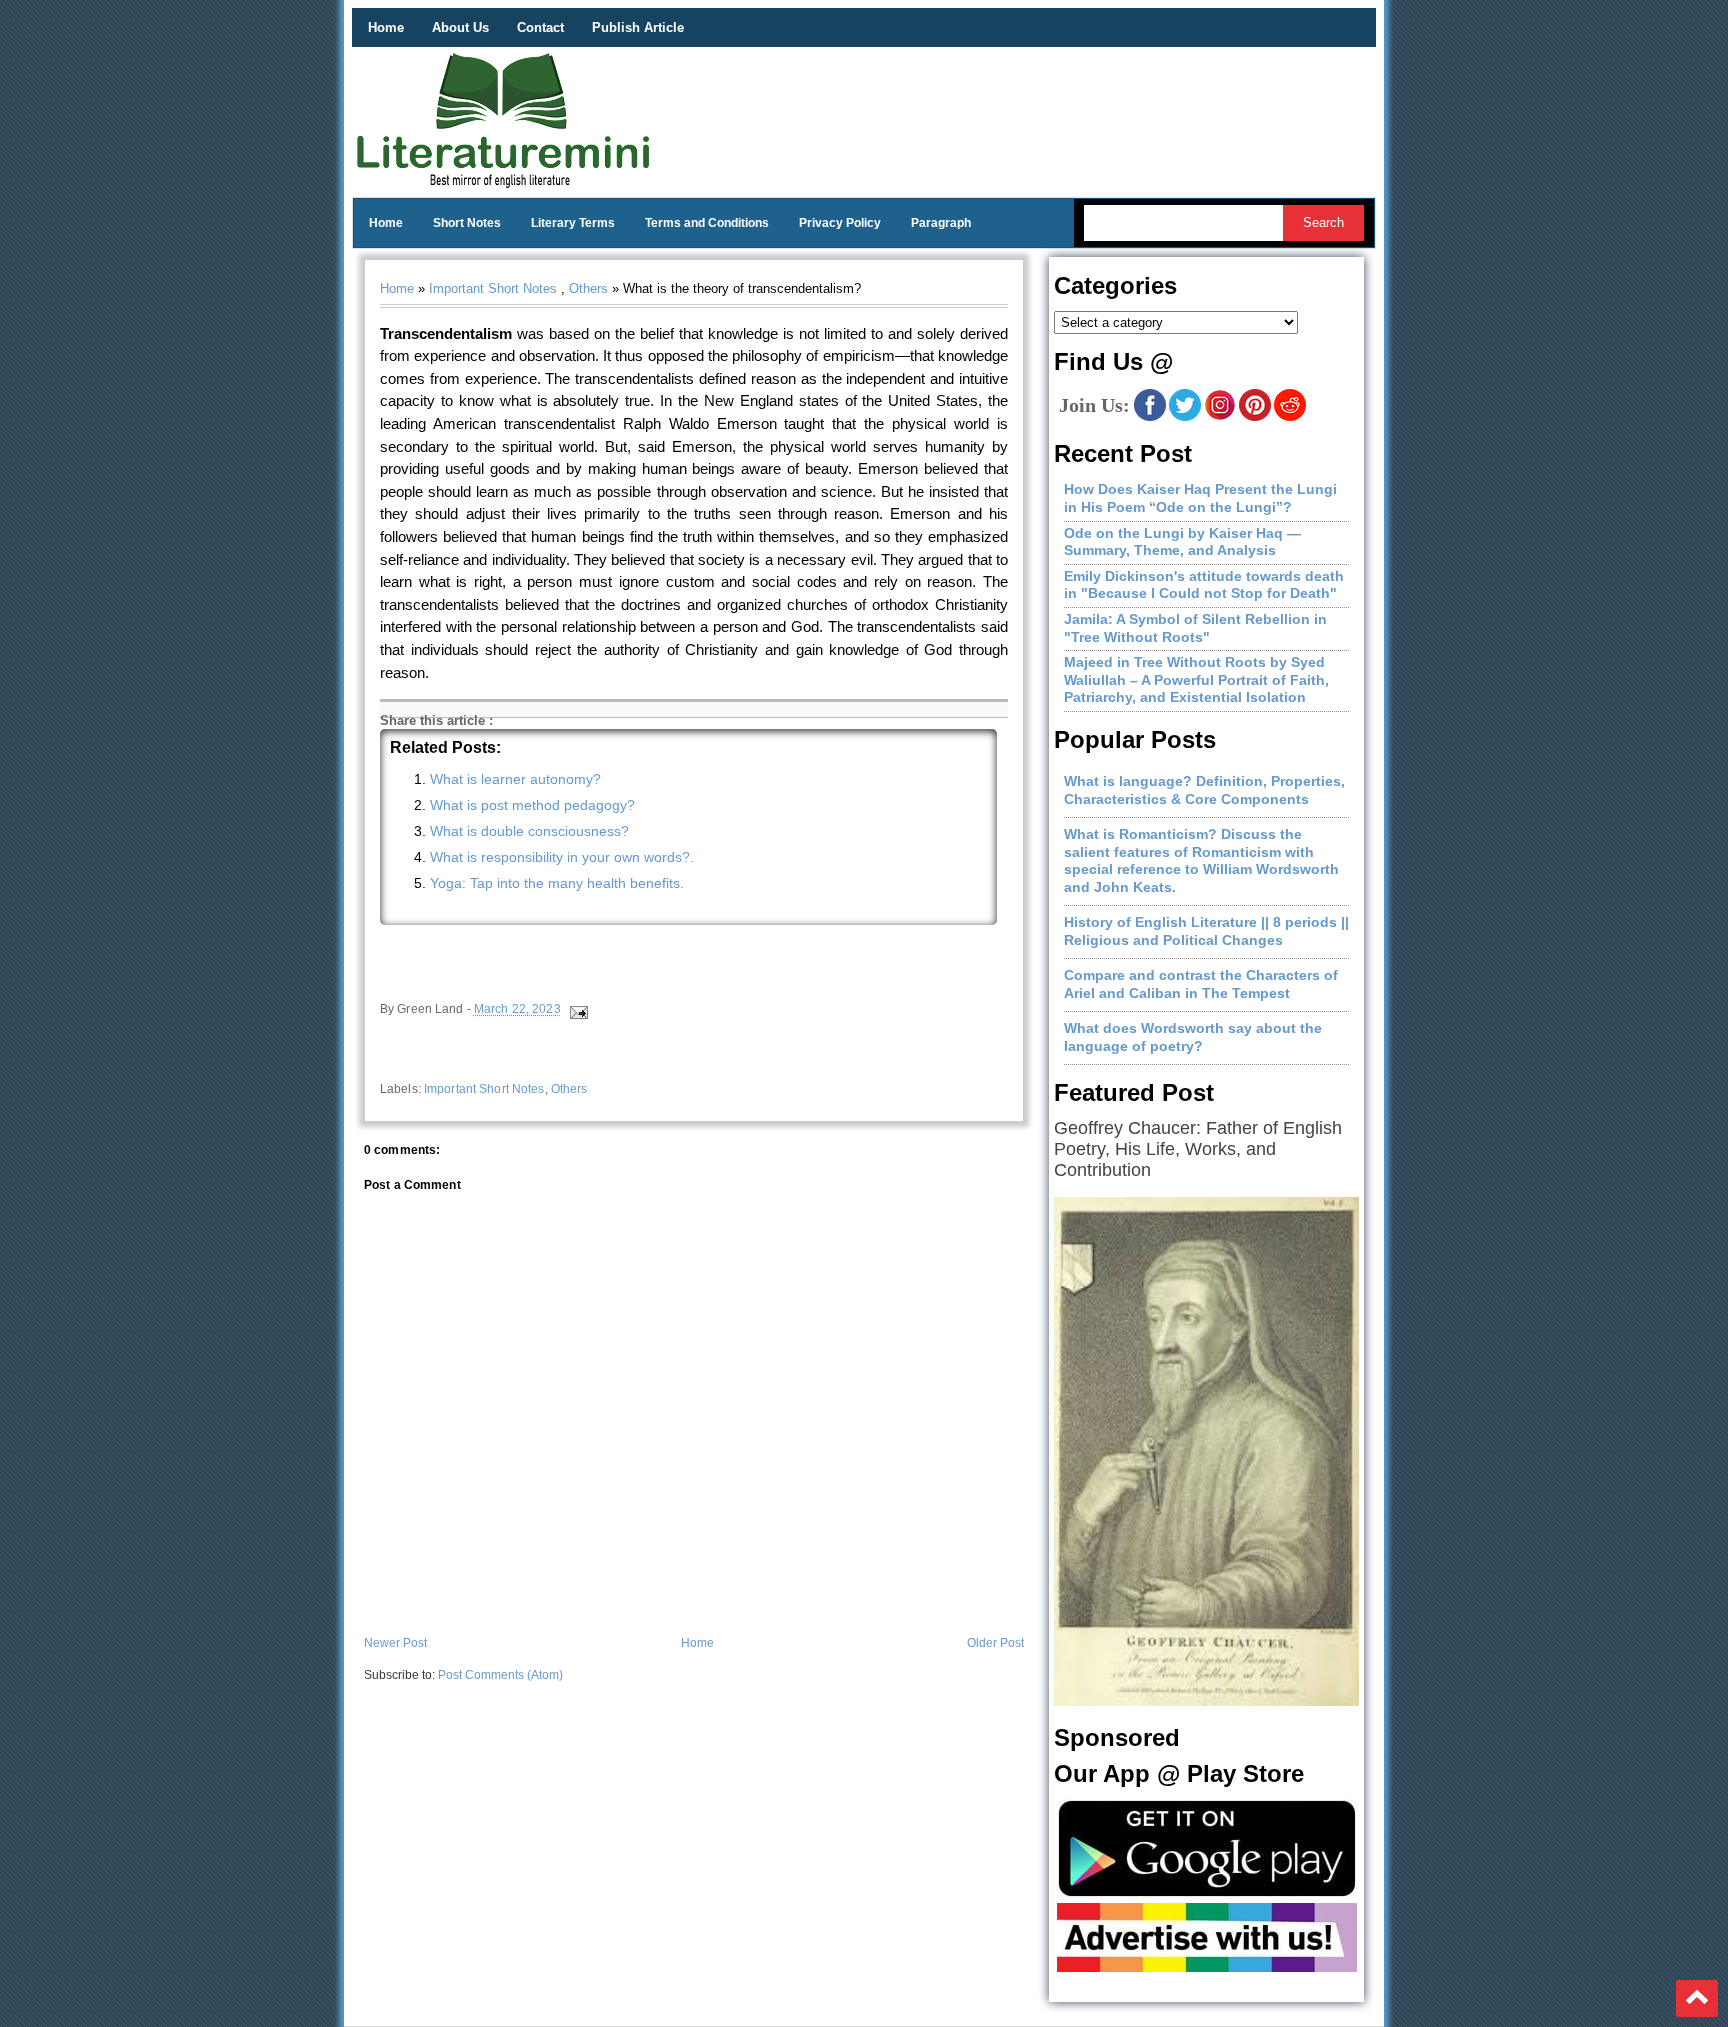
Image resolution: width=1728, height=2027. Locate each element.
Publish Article (638, 27)
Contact (540, 27)
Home (386, 27)
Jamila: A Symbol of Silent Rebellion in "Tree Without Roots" (1195, 628)
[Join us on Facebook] (1150, 417)
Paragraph (941, 223)
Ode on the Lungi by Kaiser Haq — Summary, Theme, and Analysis (1182, 542)
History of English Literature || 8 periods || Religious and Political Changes (1206, 931)
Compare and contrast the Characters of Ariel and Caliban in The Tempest (1201, 984)
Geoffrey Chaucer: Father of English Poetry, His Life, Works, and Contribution (1198, 1149)
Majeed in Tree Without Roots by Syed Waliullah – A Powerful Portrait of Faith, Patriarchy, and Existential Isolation (1196, 679)
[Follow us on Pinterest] (1255, 417)
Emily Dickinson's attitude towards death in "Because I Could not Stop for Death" (1204, 585)
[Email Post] (577, 1010)
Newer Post (395, 1643)
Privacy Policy (840, 223)
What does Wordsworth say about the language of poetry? (1193, 1037)
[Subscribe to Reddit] (1290, 417)
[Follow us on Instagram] (1220, 417)
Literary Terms (573, 223)
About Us (460, 27)
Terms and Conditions (707, 223)
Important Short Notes (493, 288)
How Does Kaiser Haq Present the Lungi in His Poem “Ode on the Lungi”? (1200, 498)
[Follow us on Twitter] (1185, 417)
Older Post (995, 1643)
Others (588, 288)
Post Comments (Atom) (500, 1675)
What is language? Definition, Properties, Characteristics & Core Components (1204, 790)
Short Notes (467, 223)
